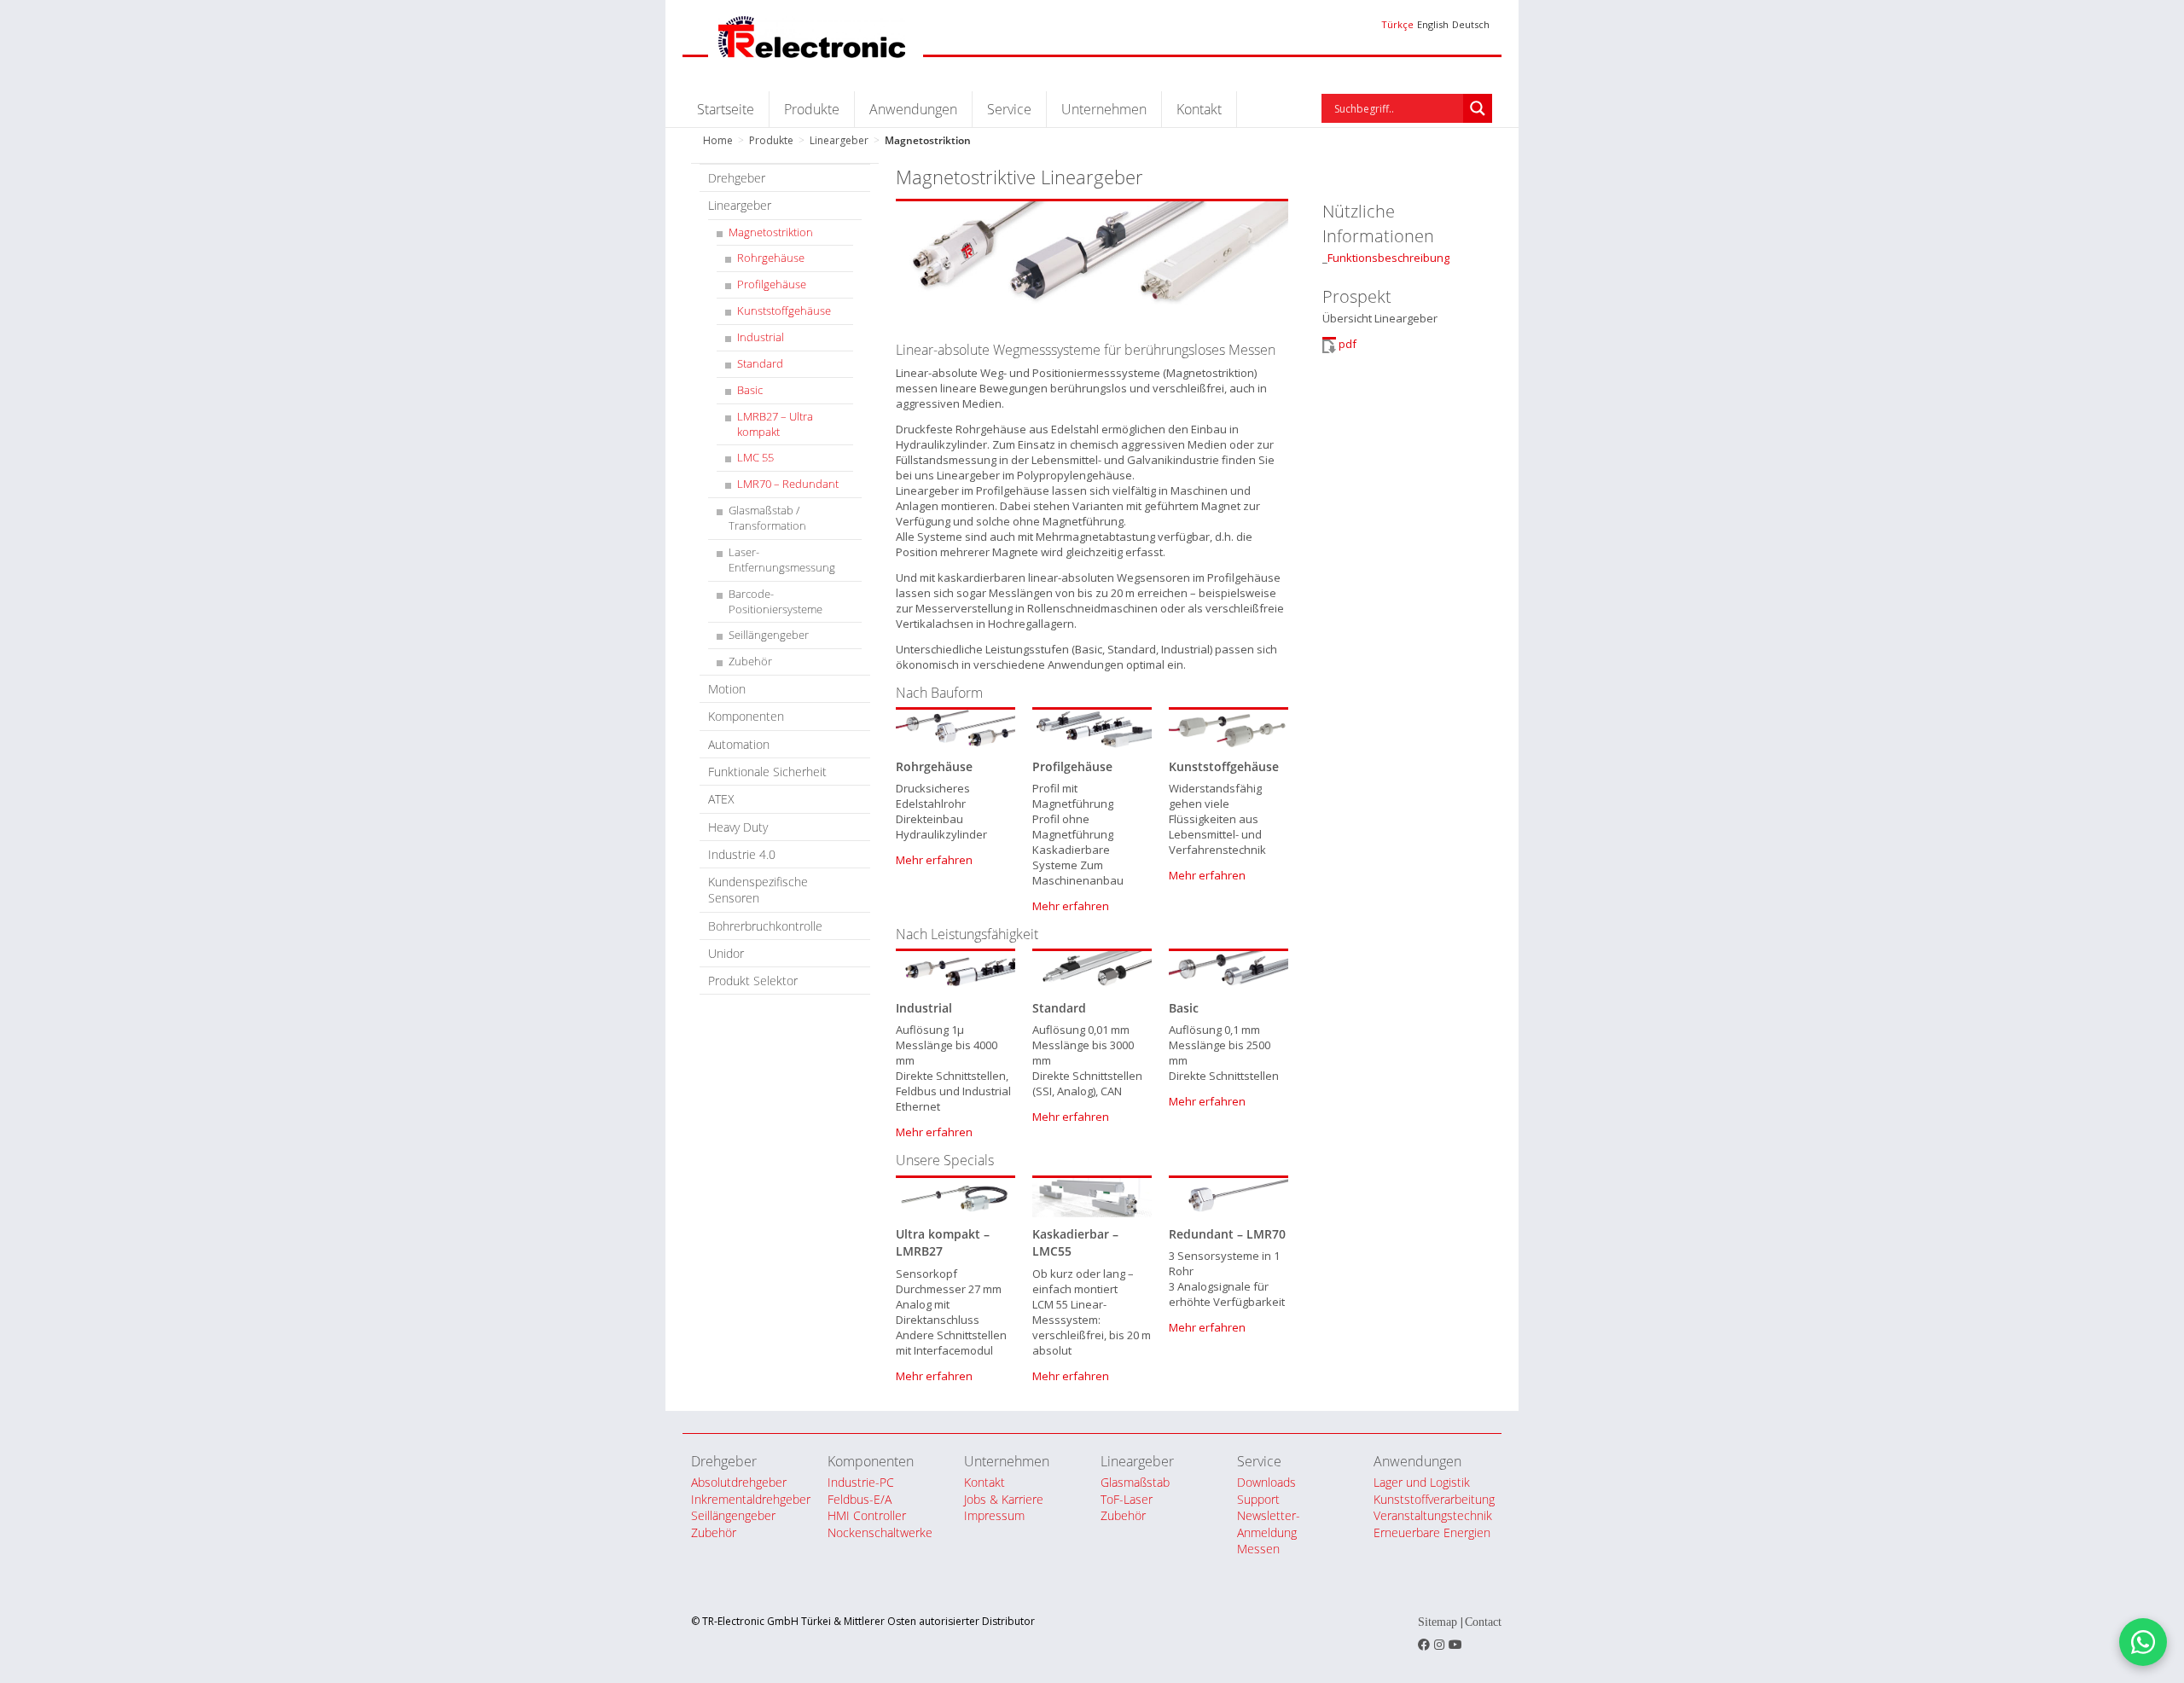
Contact (1483, 1622)
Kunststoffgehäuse (784, 311)
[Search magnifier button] (1478, 108)
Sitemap (1438, 1622)
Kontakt (1199, 109)
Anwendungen (913, 109)
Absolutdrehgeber (739, 1482)
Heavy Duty (738, 827)
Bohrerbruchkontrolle (765, 926)
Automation (739, 744)
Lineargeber (839, 140)
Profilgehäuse (772, 284)
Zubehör (750, 662)
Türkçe (1397, 24)
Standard (760, 364)
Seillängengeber (769, 635)
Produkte (812, 109)
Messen (1258, 1549)
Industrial (761, 337)
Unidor (726, 953)
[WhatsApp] (2143, 1642)
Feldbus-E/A (860, 1499)
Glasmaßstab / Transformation (767, 518)
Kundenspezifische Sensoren (758, 890)
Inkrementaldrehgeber (751, 1499)
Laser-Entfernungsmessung (782, 560)
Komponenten (746, 716)
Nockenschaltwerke (880, 1532)
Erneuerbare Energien (1432, 1532)
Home (718, 140)
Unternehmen (1104, 109)
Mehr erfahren (934, 860)
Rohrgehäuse (771, 258)
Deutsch (1471, 24)
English (1433, 24)
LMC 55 (755, 458)
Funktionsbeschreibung (1388, 258)
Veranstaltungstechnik (1433, 1515)
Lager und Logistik (1422, 1482)
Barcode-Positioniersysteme (775, 602)
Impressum (994, 1515)
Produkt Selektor (753, 981)
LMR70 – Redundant (788, 484)
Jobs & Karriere (1004, 1499)
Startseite (726, 109)
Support (1258, 1499)
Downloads (1266, 1482)
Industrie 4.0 (742, 854)
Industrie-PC (861, 1482)
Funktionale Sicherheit (767, 772)
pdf (1348, 344)
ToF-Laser (1127, 1499)
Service (1009, 109)
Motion (727, 689)
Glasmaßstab (1135, 1482)
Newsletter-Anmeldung (1269, 1523)
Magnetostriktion (771, 232)
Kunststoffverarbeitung (1434, 1499)
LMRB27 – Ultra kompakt (775, 424)
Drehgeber (737, 178)
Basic (750, 390)
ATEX (721, 799)
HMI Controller (867, 1515)
